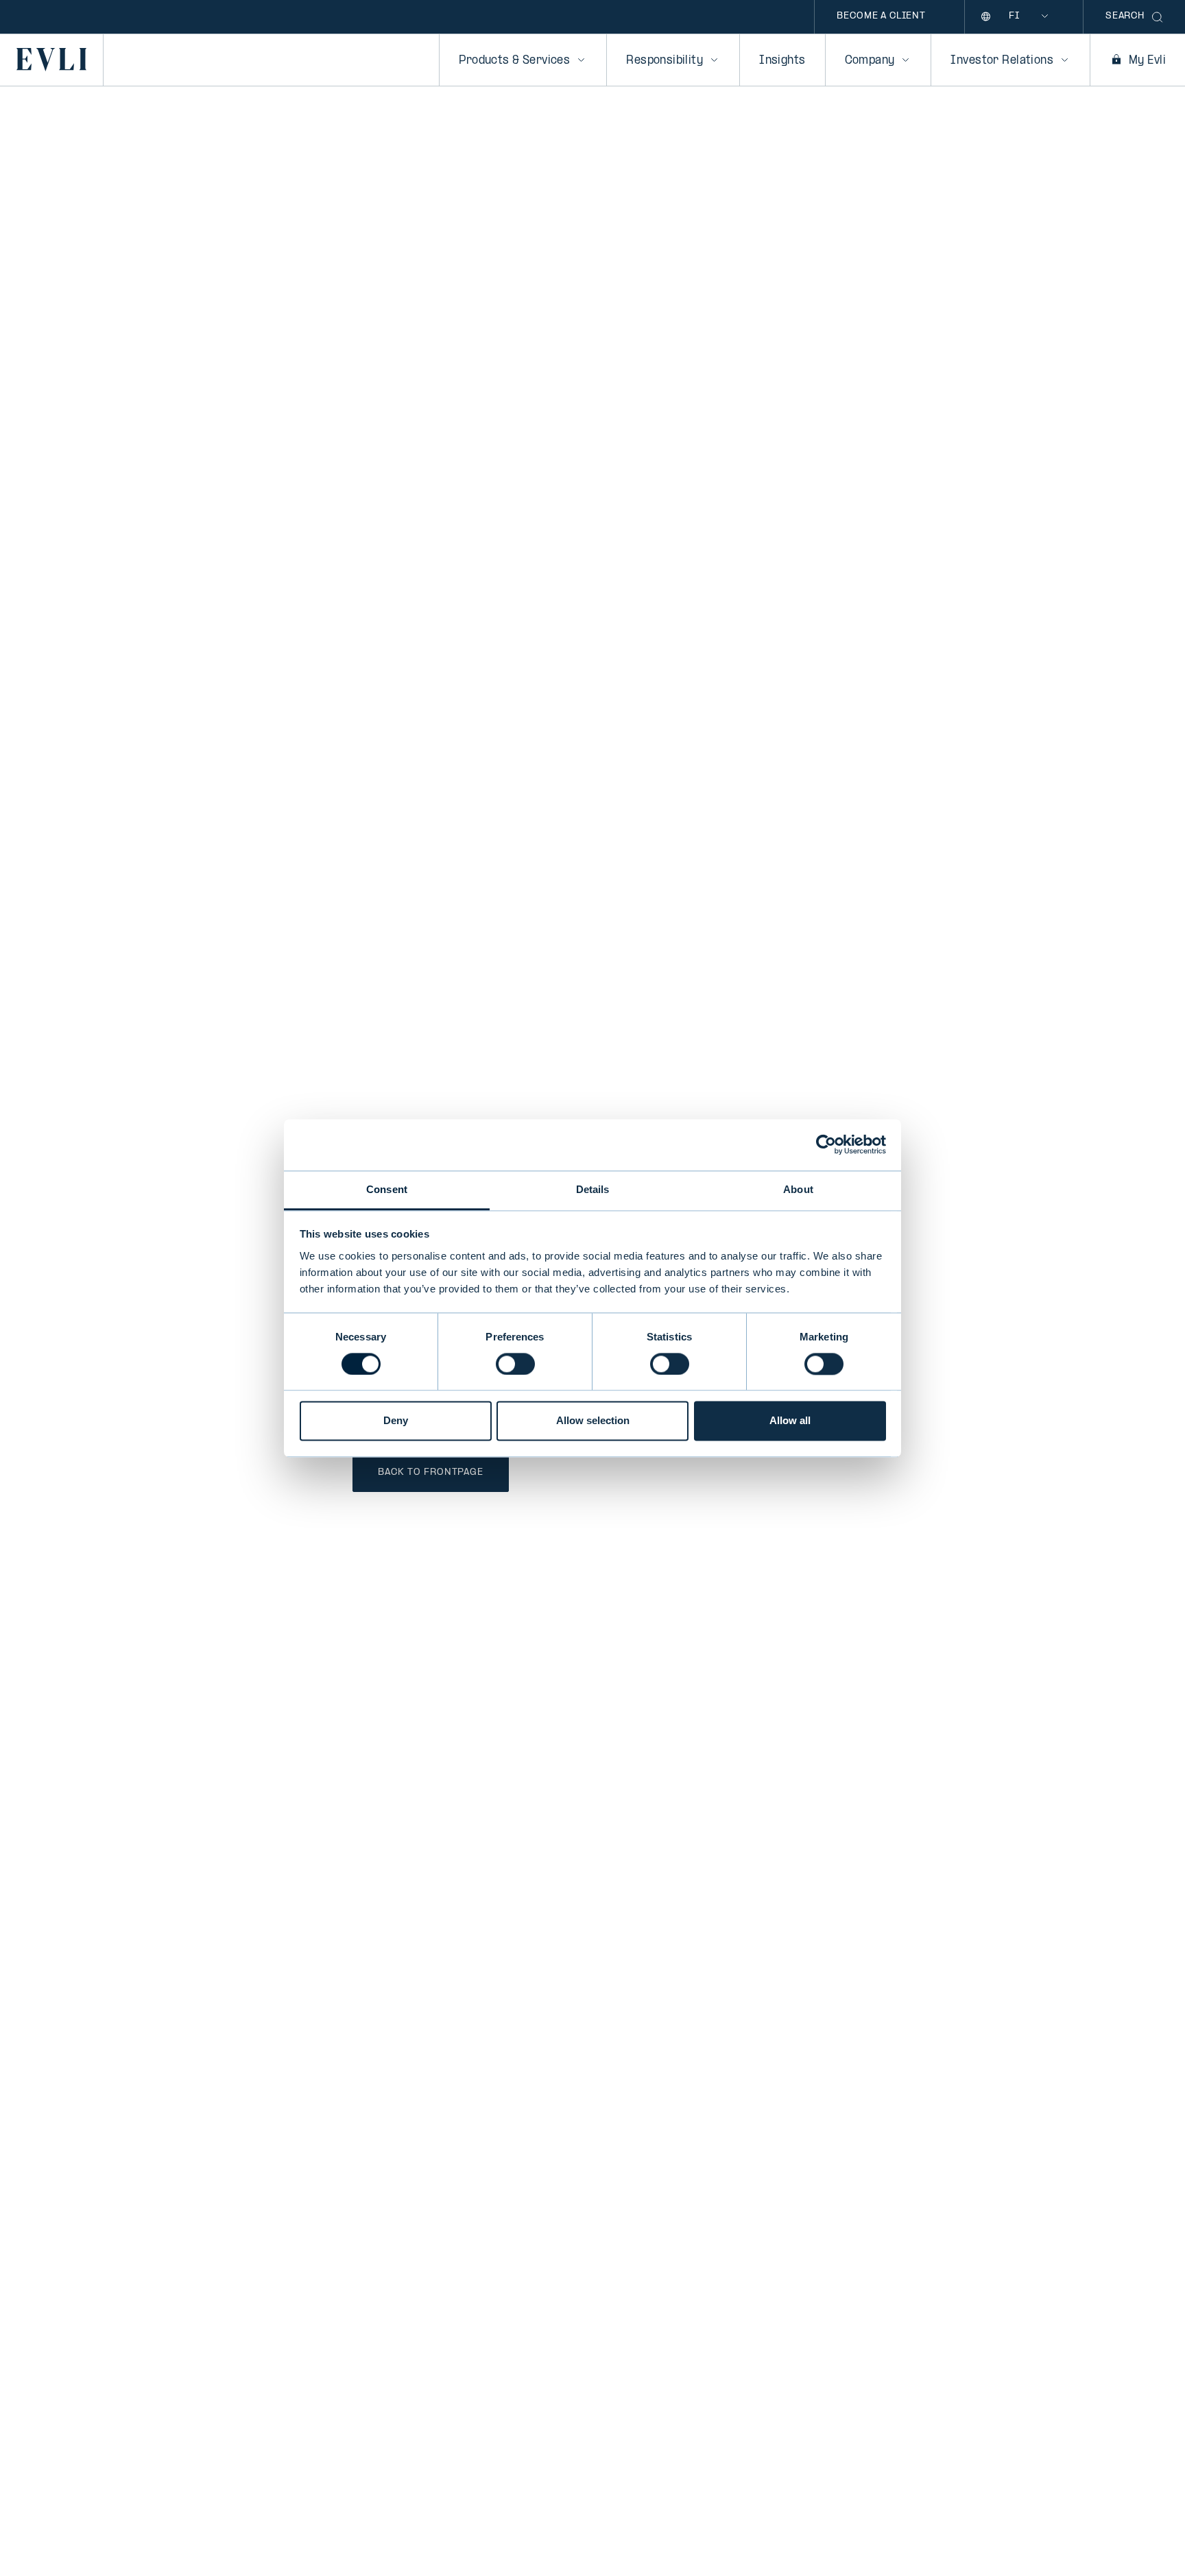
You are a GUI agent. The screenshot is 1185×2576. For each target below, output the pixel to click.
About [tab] (798, 1189)
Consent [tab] (387, 1189)
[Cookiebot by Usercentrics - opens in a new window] (826, 1144)
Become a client (881, 16)
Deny (396, 1421)
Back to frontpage (431, 1472)
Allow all (790, 1421)
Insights (782, 61)
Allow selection (593, 1421)
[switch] (515, 1364)
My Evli (1147, 61)
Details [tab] (593, 1189)
